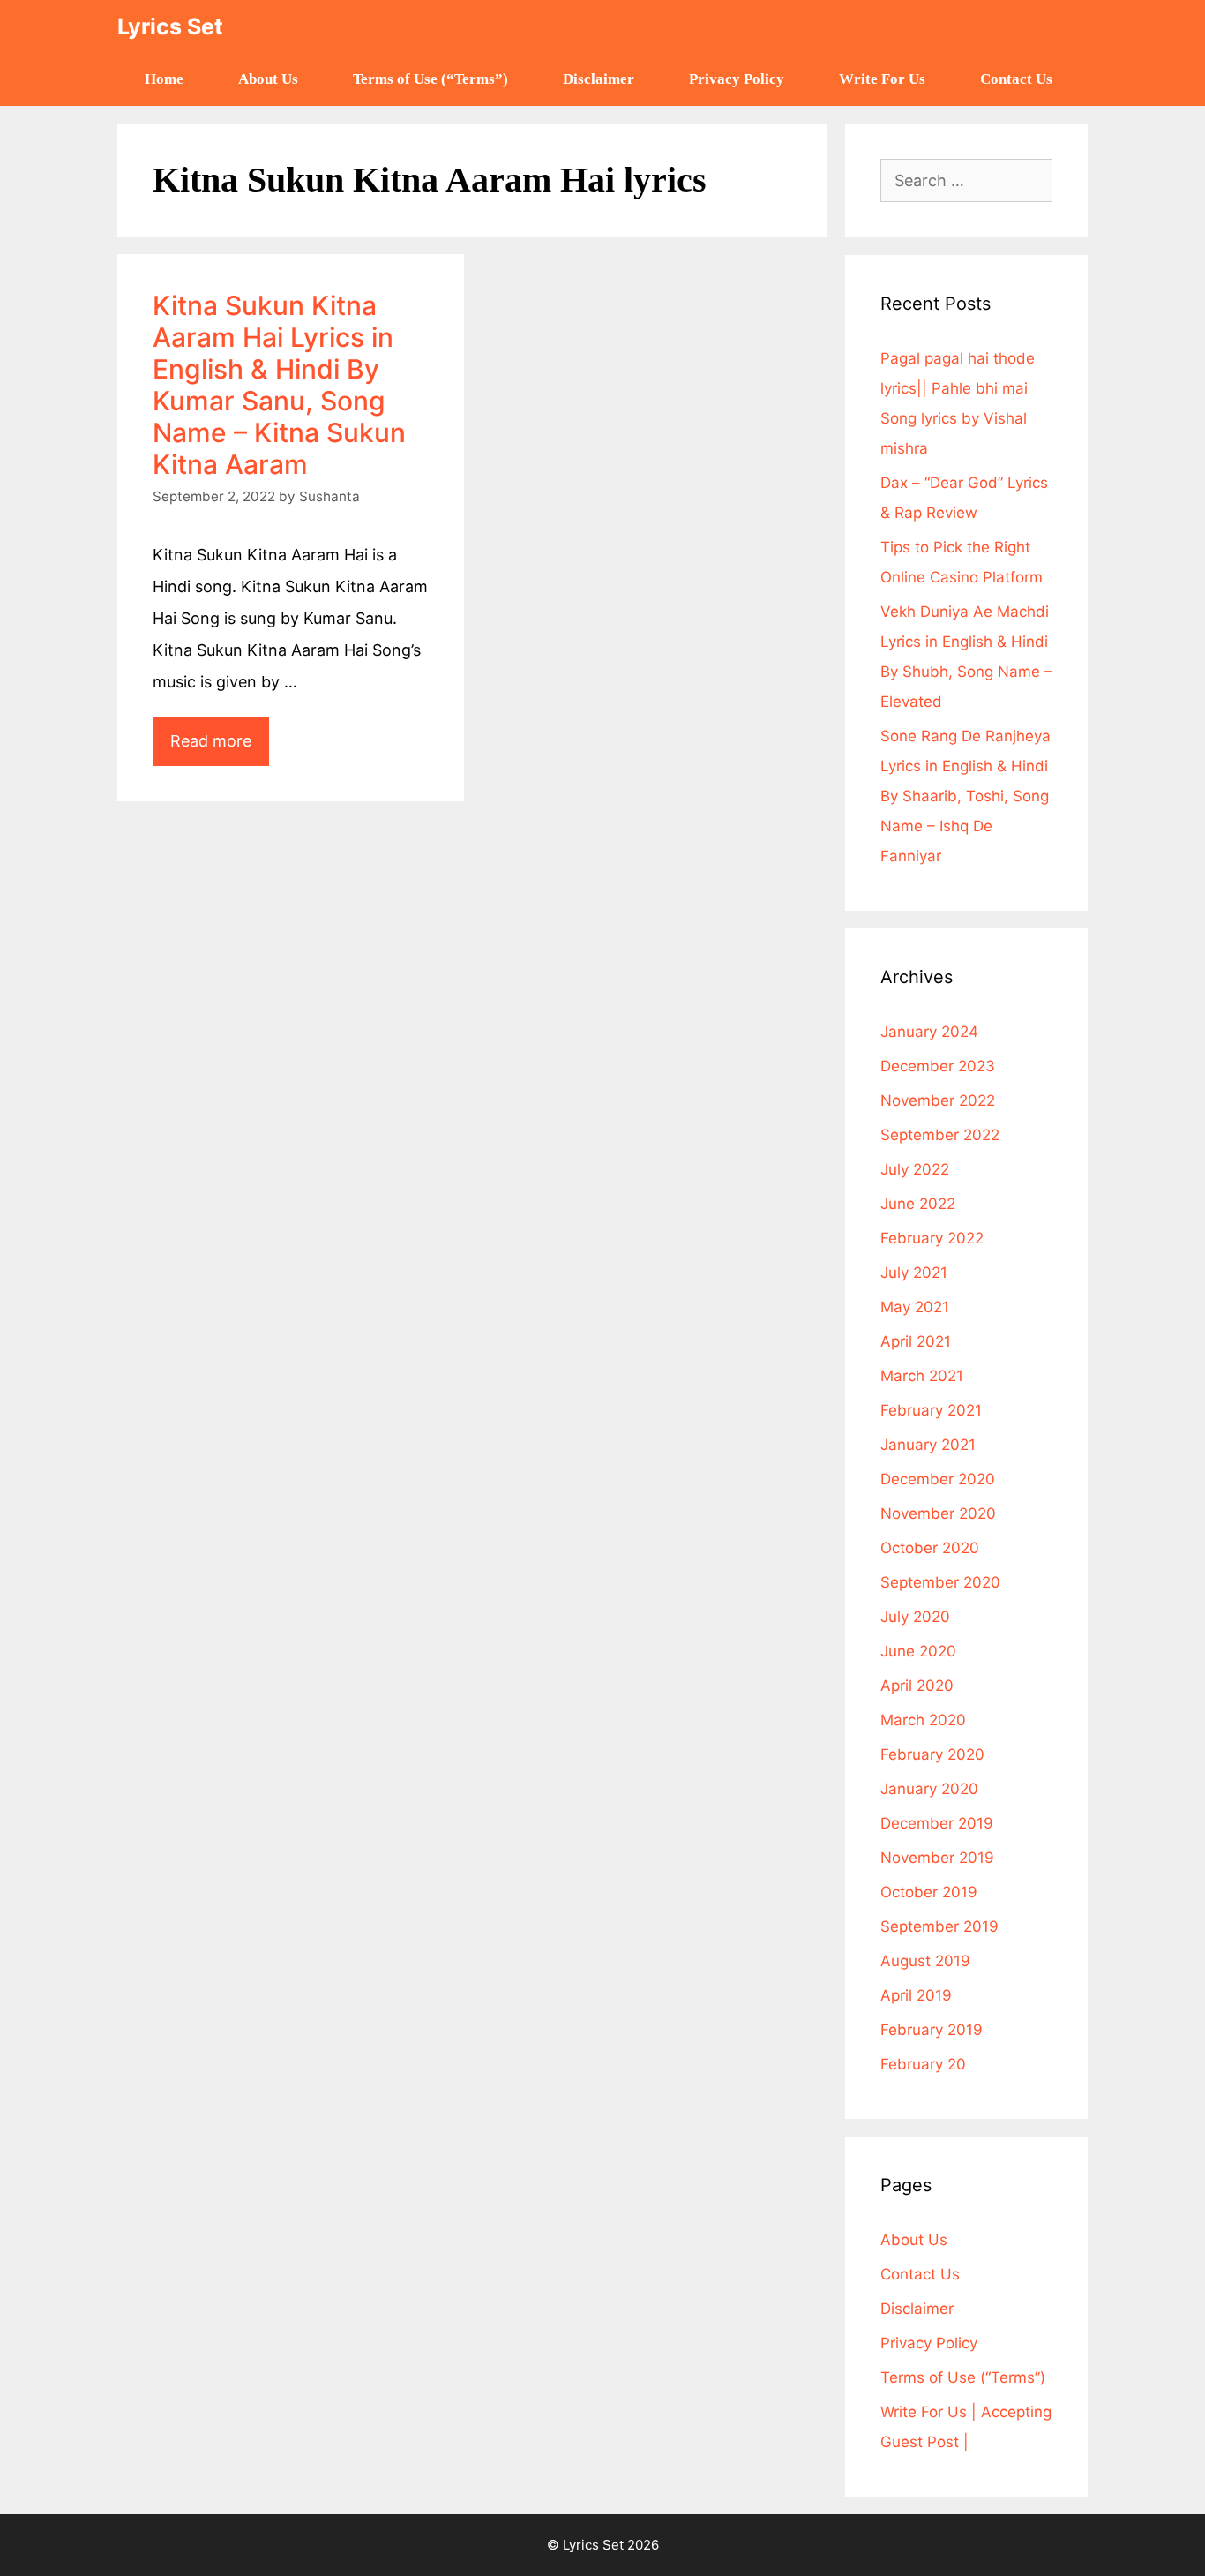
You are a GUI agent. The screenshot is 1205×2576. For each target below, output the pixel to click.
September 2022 (940, 1135)
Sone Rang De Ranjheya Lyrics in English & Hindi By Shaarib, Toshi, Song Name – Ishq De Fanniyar (965, 796)
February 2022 (932, 1238)
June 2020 (918, 1651)
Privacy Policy (737, 79)
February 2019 (932, 2030)
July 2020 (915, 1617)
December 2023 (938, 1066)
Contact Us (1016, 79)
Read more (220, 733)
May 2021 (915, 1307)
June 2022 (918, 1204)
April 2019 (916, 1995)
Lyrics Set (170, 26)
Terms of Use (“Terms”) (430, 79)
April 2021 (916, 1341)
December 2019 (937, 1823)
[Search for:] (966, 181)
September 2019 (939, 1926)
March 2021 (922, 1376)
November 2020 (938, 1513)
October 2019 (929, 1892)
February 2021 (931, 1410)
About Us (268, 79)
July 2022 (915, 1169)
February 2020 (932, 1754)
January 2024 (929, 1032)
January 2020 (929, 1789)
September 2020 (940, 1582)
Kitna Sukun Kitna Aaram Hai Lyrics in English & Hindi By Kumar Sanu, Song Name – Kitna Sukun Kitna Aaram (279, 385)
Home (164, 79)
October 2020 (930, 1548)
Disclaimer (599, 79)
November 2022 (938, 1100)
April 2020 (917, 1686)
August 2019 (925, 1961)
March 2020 (923, 1720)
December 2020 (938, 1479)
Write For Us (882, 79)
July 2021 (914, 1273)
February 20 (923, 2064)
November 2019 (937, 1858)
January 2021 (928, 1445)
